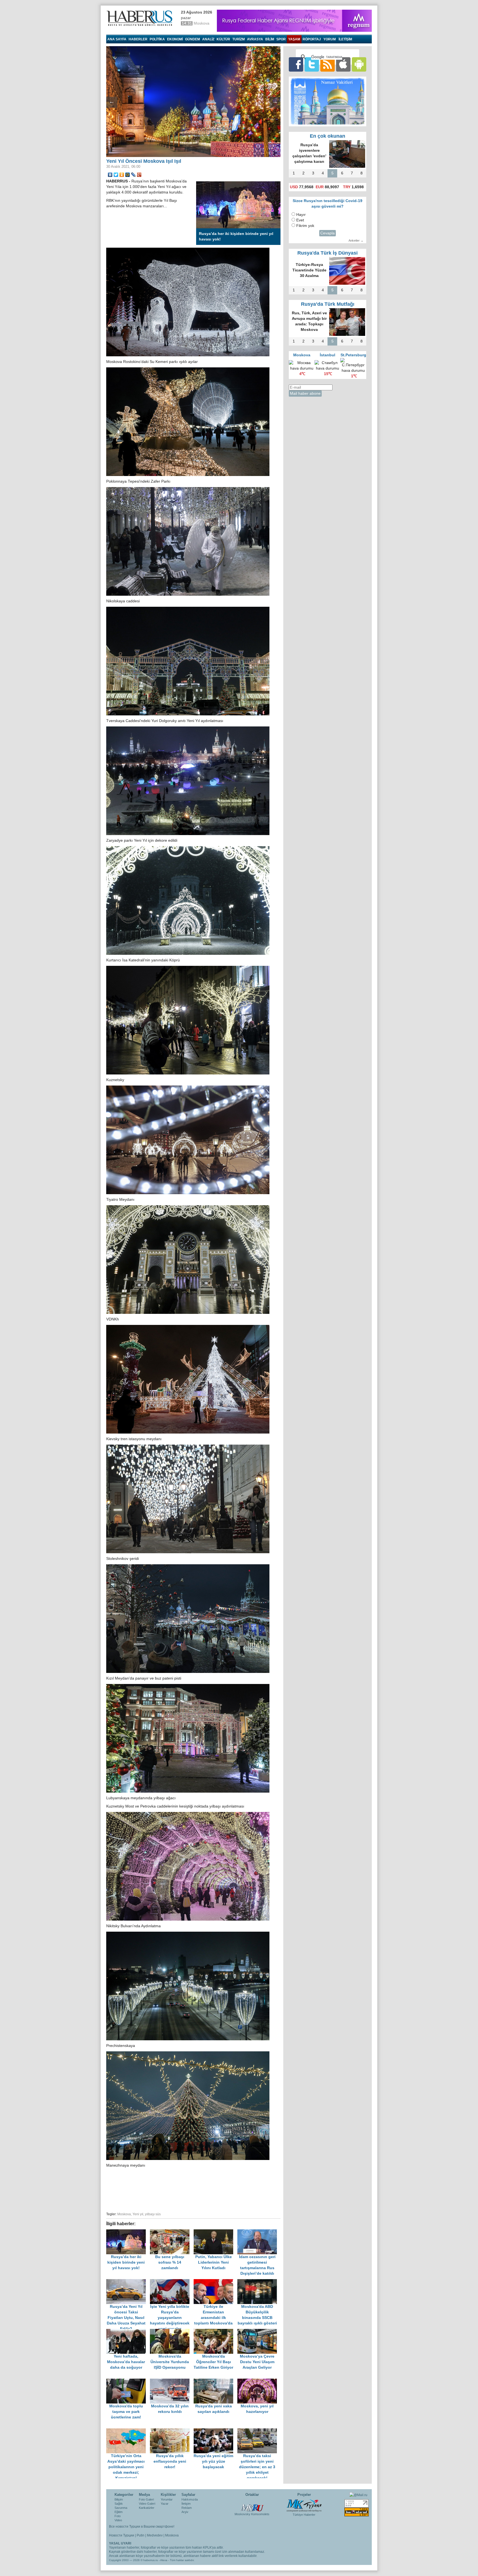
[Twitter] (116, 175)
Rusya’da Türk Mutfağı (328, 304)
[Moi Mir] (128, 175)
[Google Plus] (139, 175)
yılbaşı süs (153, 2214)
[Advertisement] (193, 2189)
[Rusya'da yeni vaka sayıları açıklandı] (215, 2381)
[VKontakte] (110, 175)
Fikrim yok (305, 226)
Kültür (223, 39)
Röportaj (312, 39)
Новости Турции (122, 2535)
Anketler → (356, 240)
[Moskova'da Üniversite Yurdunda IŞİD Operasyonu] (172, 2332)
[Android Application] (359, 64)
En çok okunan (328, 136)
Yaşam (294, 39)
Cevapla (328, 233)
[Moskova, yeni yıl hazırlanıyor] (259, 2381)
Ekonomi (175, 39)
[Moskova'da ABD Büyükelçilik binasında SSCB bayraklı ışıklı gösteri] (259, 2282)
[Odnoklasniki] (122, 175)
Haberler (138, 39)
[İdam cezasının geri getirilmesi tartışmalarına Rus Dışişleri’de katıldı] (259, 2232)
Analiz (208, 39)
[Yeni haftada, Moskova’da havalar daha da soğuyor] (128, 2332)
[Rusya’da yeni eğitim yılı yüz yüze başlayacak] (215, 2431)
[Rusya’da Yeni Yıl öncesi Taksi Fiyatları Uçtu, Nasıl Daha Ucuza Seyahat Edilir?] (128, 2282)
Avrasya (255, 39)
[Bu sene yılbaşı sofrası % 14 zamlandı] (172, 2232)
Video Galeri (147, 2504)
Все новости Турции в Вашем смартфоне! (142, 2527)
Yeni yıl (138, 2214)
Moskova (124, 2214)
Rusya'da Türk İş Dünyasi (328, 253)
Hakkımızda (190, 2499)
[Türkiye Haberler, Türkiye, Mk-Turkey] (304, 2505)
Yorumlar (167, 2499)
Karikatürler (147, 2508)
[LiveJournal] (133, 175)
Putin (141, 2535)
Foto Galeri (146, 2499)
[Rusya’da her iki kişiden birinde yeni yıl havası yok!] (128, 2232)
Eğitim (119, 2512)
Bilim (270, 39)
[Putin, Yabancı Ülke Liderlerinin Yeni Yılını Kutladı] (215, 2232)
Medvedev (155, 2535)
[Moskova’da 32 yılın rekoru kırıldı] (172, 2381)
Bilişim (119, 2499)
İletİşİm (345, 39)
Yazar (165, 2504)
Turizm (239, 39)
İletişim (186, 2504)
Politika (157, 39)
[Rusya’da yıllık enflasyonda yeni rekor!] (172, 2431)
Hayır (301, 215)
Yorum (330, 39)
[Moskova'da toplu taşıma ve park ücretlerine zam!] (128, 2381)
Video (118, 2520)
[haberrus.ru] (141, 18)
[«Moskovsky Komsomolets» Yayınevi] (252, 2505)
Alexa (164, 2560)
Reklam (187, 2508)
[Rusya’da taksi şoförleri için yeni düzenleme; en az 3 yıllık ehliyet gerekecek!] (259, 2431)
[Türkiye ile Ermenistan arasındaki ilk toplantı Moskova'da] (215, 2282)
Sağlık (119, 2504)
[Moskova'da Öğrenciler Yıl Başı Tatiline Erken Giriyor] (215, 2332)
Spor (281, 39)
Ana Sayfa (117, 39)
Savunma (121, 2508)
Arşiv (185, 2512)
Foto (118, 2516)
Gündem (193, 39)
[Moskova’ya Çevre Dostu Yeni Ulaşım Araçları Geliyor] (259, 2332)
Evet (300, 220)
